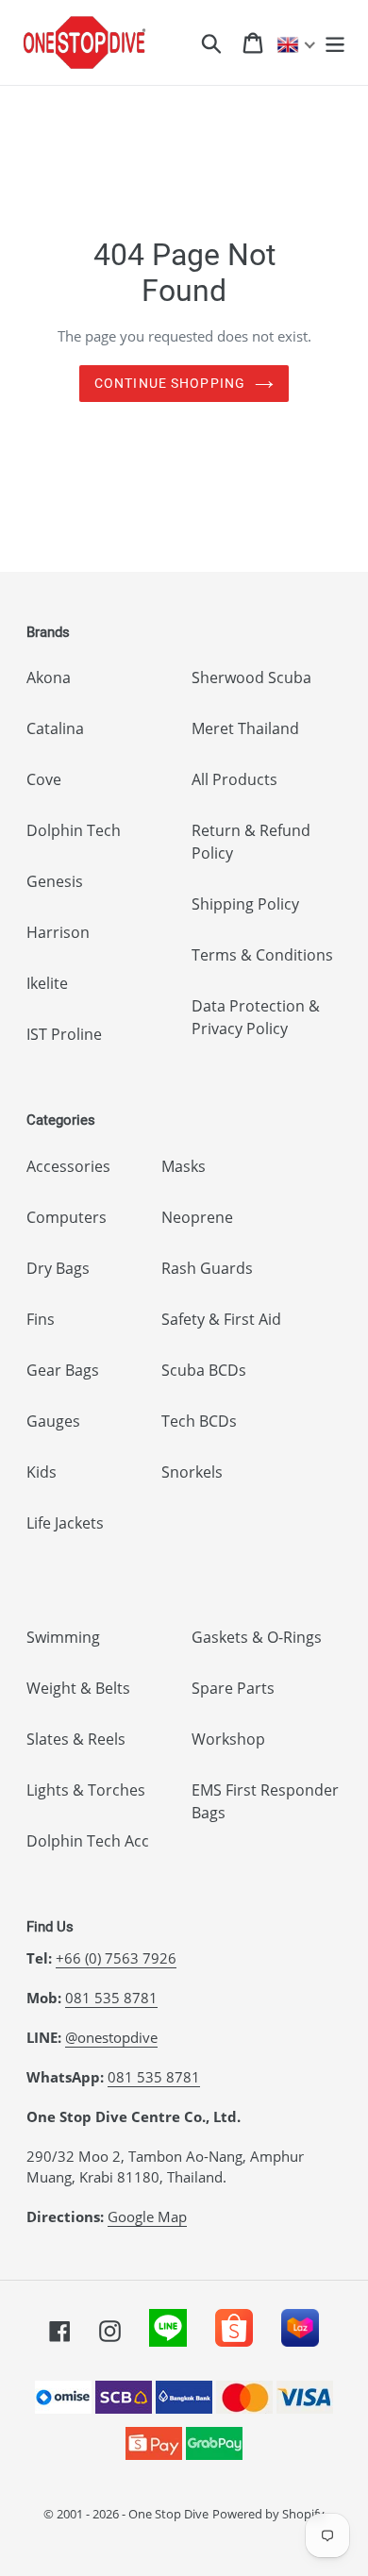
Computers (67, 1217)
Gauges (53, 1421)
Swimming (63, 1637)
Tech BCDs (199, 1421)
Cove (44, 779)
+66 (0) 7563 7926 (116, 1958)
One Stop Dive (168, 2514)
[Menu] (335, 42)
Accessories (68, 1166)
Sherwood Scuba (251, 677)
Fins (41, 1319)
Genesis (55, 881)
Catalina (55, 728)
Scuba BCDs (204, 1370)
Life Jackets (65, 1523)
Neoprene (197, 1217)
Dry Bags (58, 1268)
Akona (49, 677)
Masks (184, 1166)
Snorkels (192, 1472)
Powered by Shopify (268, 2514)
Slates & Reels (76, 1739)
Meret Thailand (245, 728)
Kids (42, 1472)
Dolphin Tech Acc (88, 1841)
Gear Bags (63, 1370)
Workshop (228, 1739)
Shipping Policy (245, 904)
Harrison (58, 932)
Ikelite (47, 983)
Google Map (147, 2216)
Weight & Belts (78, 1688)
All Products (234, 779)
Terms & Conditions (262, 955)
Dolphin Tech (74, 830)
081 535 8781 (111, 1998)
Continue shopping (170, 383)
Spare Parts (233, 1688)
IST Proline (64, 1034)
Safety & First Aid (221, 1319)
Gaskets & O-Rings (257, 1637)
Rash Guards (207, 1268)
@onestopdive (111, 2037)
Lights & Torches (86, 1790)
